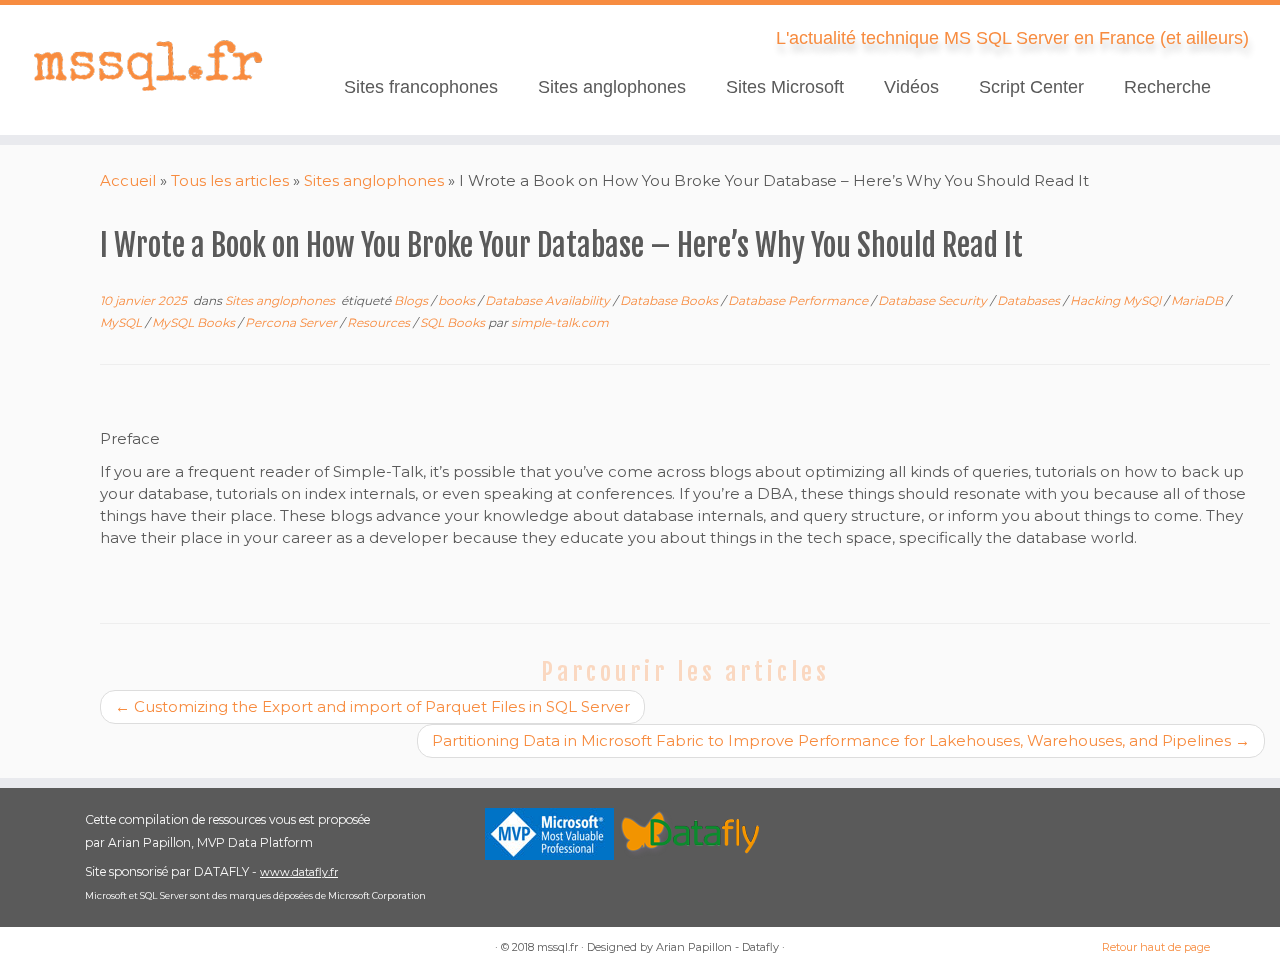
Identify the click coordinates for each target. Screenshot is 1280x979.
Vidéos (911, 87)
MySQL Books (195, 322)
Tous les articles (230, 180)
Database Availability (549, 300)
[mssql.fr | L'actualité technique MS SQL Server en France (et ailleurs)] (147, 65)
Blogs (412, 300)
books (458, 300)
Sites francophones (421, 87)
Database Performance (799, 300)
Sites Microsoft (785, 87)
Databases (1030, 300)
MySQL (122, 322)
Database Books (670, 300)
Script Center (1031, 87)
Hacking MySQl (1117, 300)
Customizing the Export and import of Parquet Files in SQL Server (372, 706)
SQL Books (454, 322)
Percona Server (292, 322)
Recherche (1167, 87)
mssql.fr (557, 947)
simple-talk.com (560, 322)
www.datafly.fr (299, 872)
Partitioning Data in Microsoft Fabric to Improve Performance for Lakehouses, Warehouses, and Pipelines (841, 740)
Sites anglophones (612, 87)
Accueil (128, 180)
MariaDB (1198, 300)
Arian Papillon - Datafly (717, 947)
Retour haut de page (1156, 947)
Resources (380, 322)
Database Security (934, 300)
